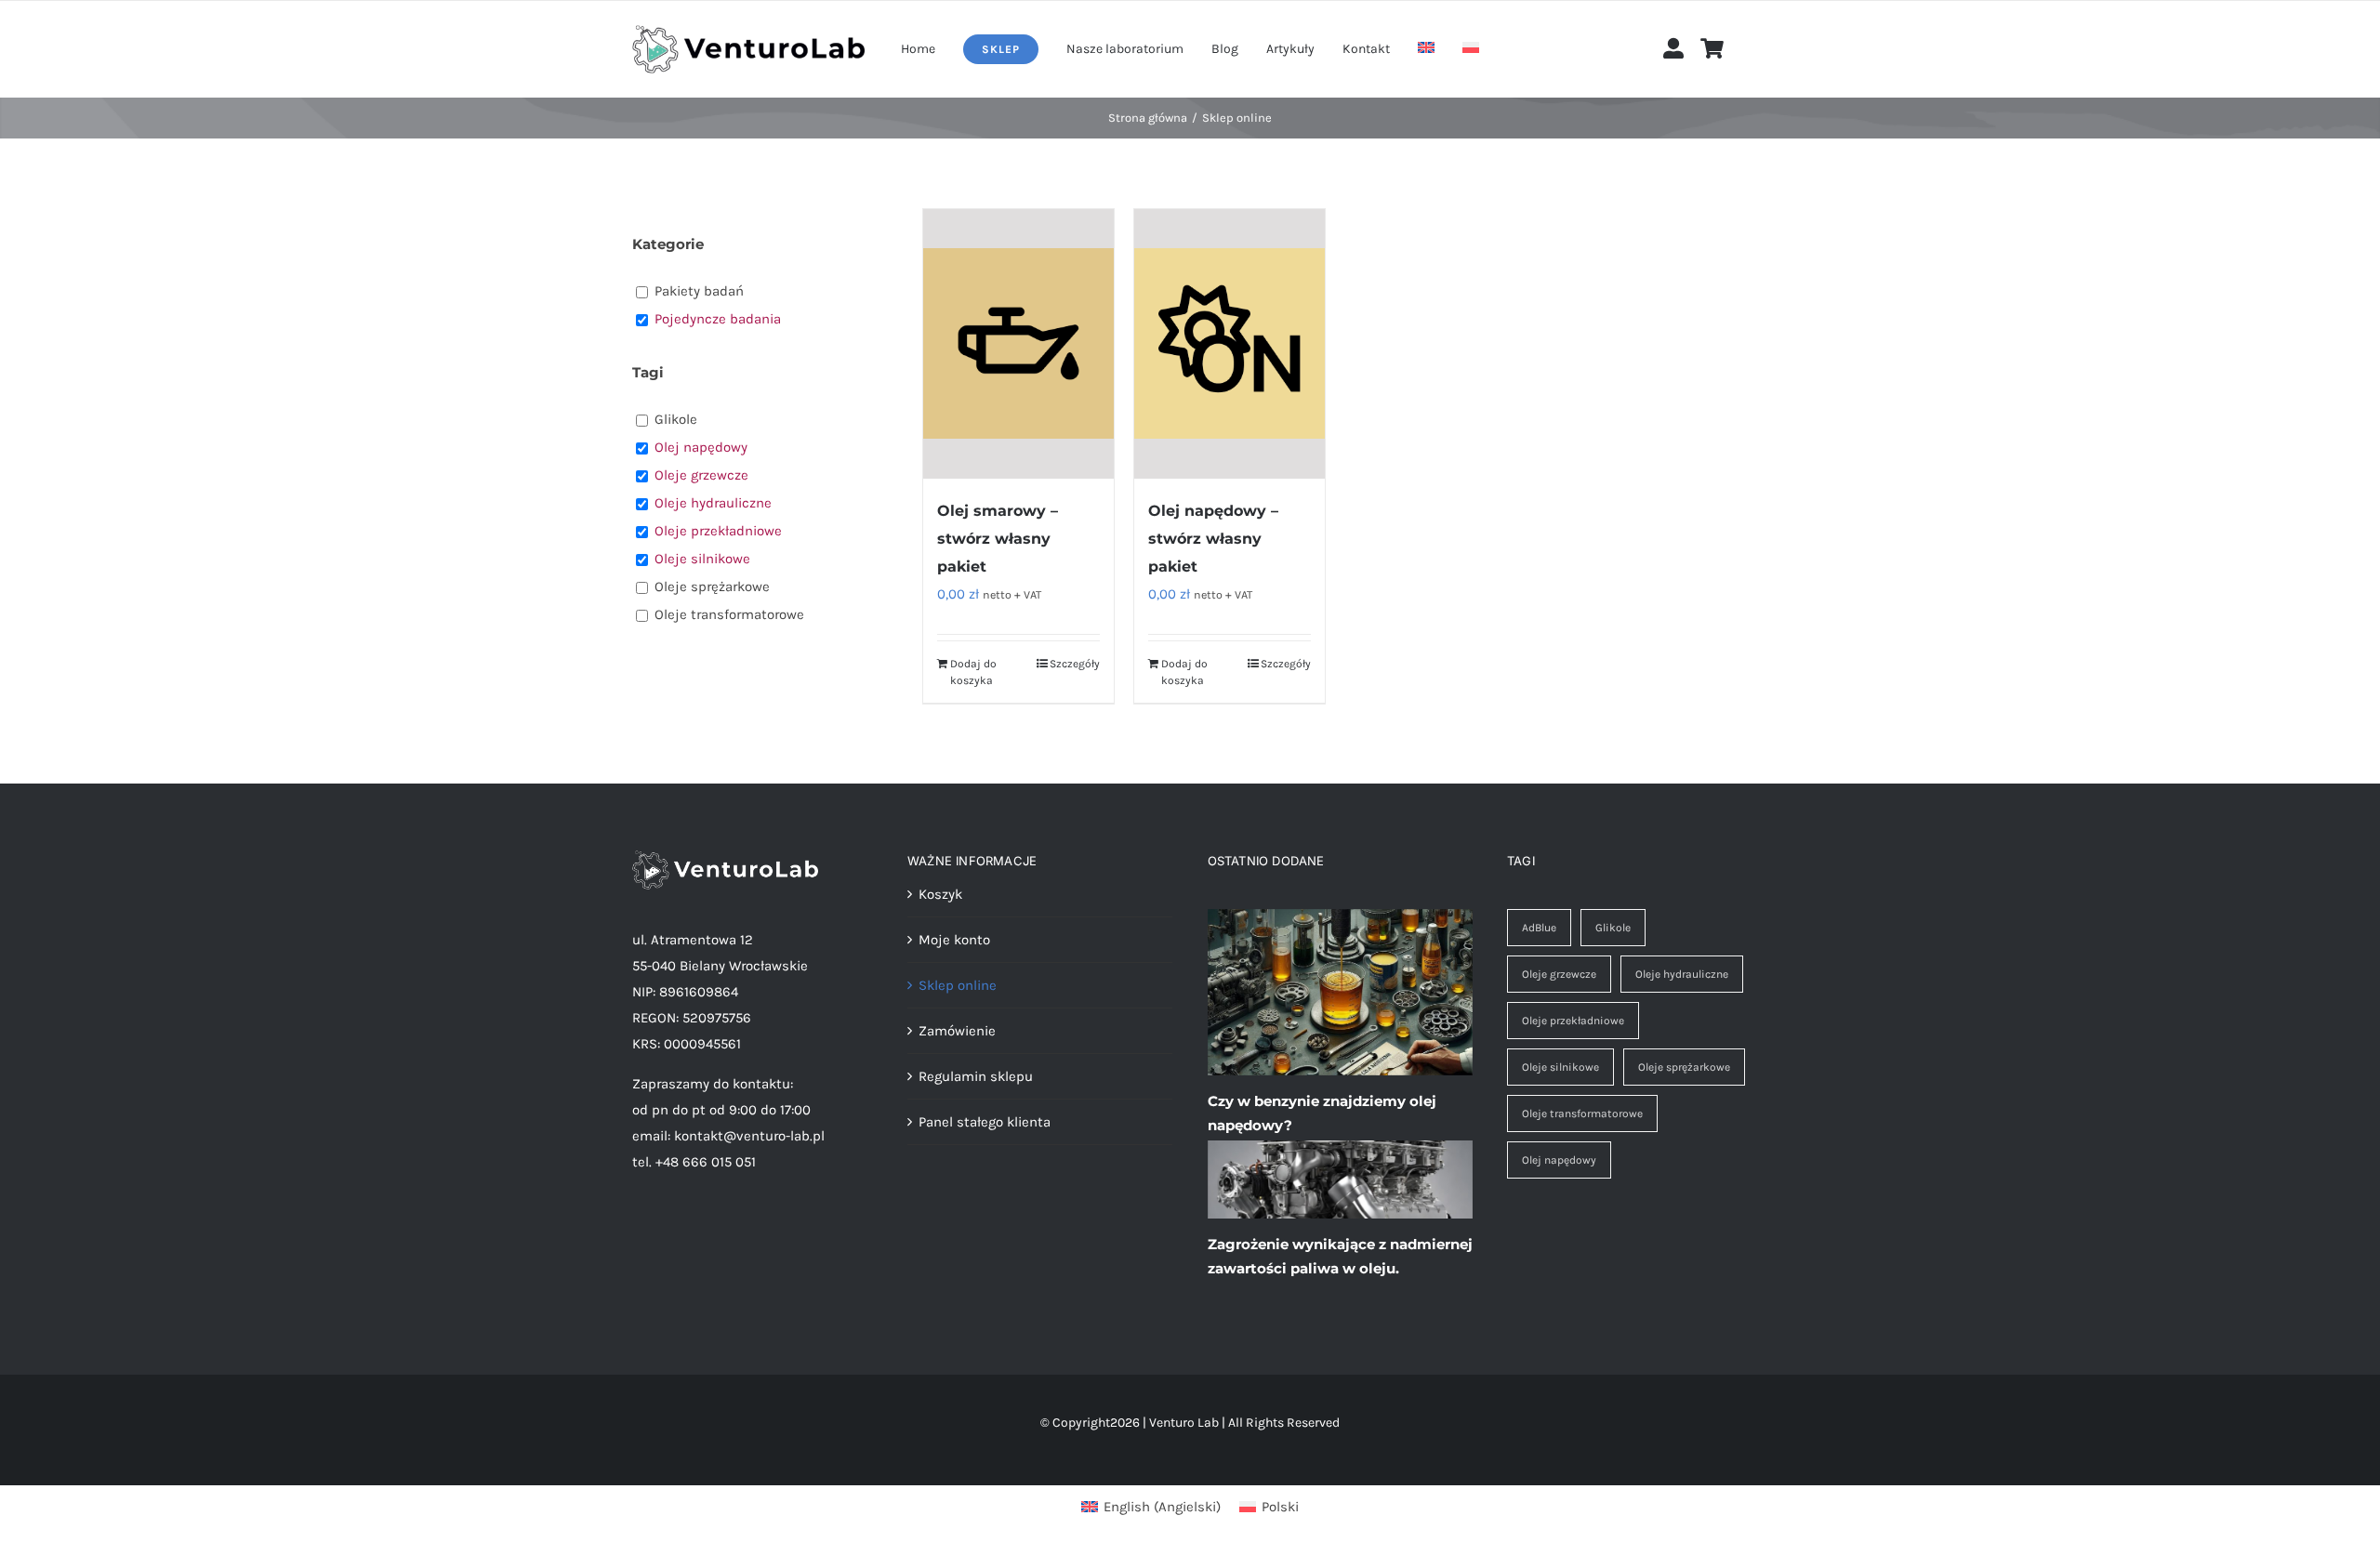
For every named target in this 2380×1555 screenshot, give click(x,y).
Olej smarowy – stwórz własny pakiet (998, 539)
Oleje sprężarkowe (1684, 1067)
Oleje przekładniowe (1573, 1021)
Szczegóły (1075, 664)
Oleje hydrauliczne (1682, 974)
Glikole (1613, 928)
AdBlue (1539, 928)
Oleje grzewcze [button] (701, 475)
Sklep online (958, 985)
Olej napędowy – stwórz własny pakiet (1213, 539)
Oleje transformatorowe (1582, 1114)
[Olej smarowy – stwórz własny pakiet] (1018, 344)
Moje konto (954, 940)
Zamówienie (957, 1031)
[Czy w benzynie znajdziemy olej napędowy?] (1340, 993)
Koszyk (940, 894)
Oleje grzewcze (1559, 974)
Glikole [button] (676, 419)
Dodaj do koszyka (973, 672)
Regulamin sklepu (976, 1076)
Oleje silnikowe (1560, 1067)
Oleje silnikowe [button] (702, 559)
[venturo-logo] (748, 32)
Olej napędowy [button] (701, 447)
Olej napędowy (1559, 1160)
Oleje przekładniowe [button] (718, 531)
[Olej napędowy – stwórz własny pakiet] (1230, 344)
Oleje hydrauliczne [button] (713, 503)
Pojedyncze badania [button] (718, 319)
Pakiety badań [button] (699, 291)
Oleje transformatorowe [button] (729, 614)
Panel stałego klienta (985, 1122)
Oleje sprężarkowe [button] (712, 586)
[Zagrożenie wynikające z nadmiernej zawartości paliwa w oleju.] (1340, 1179)
